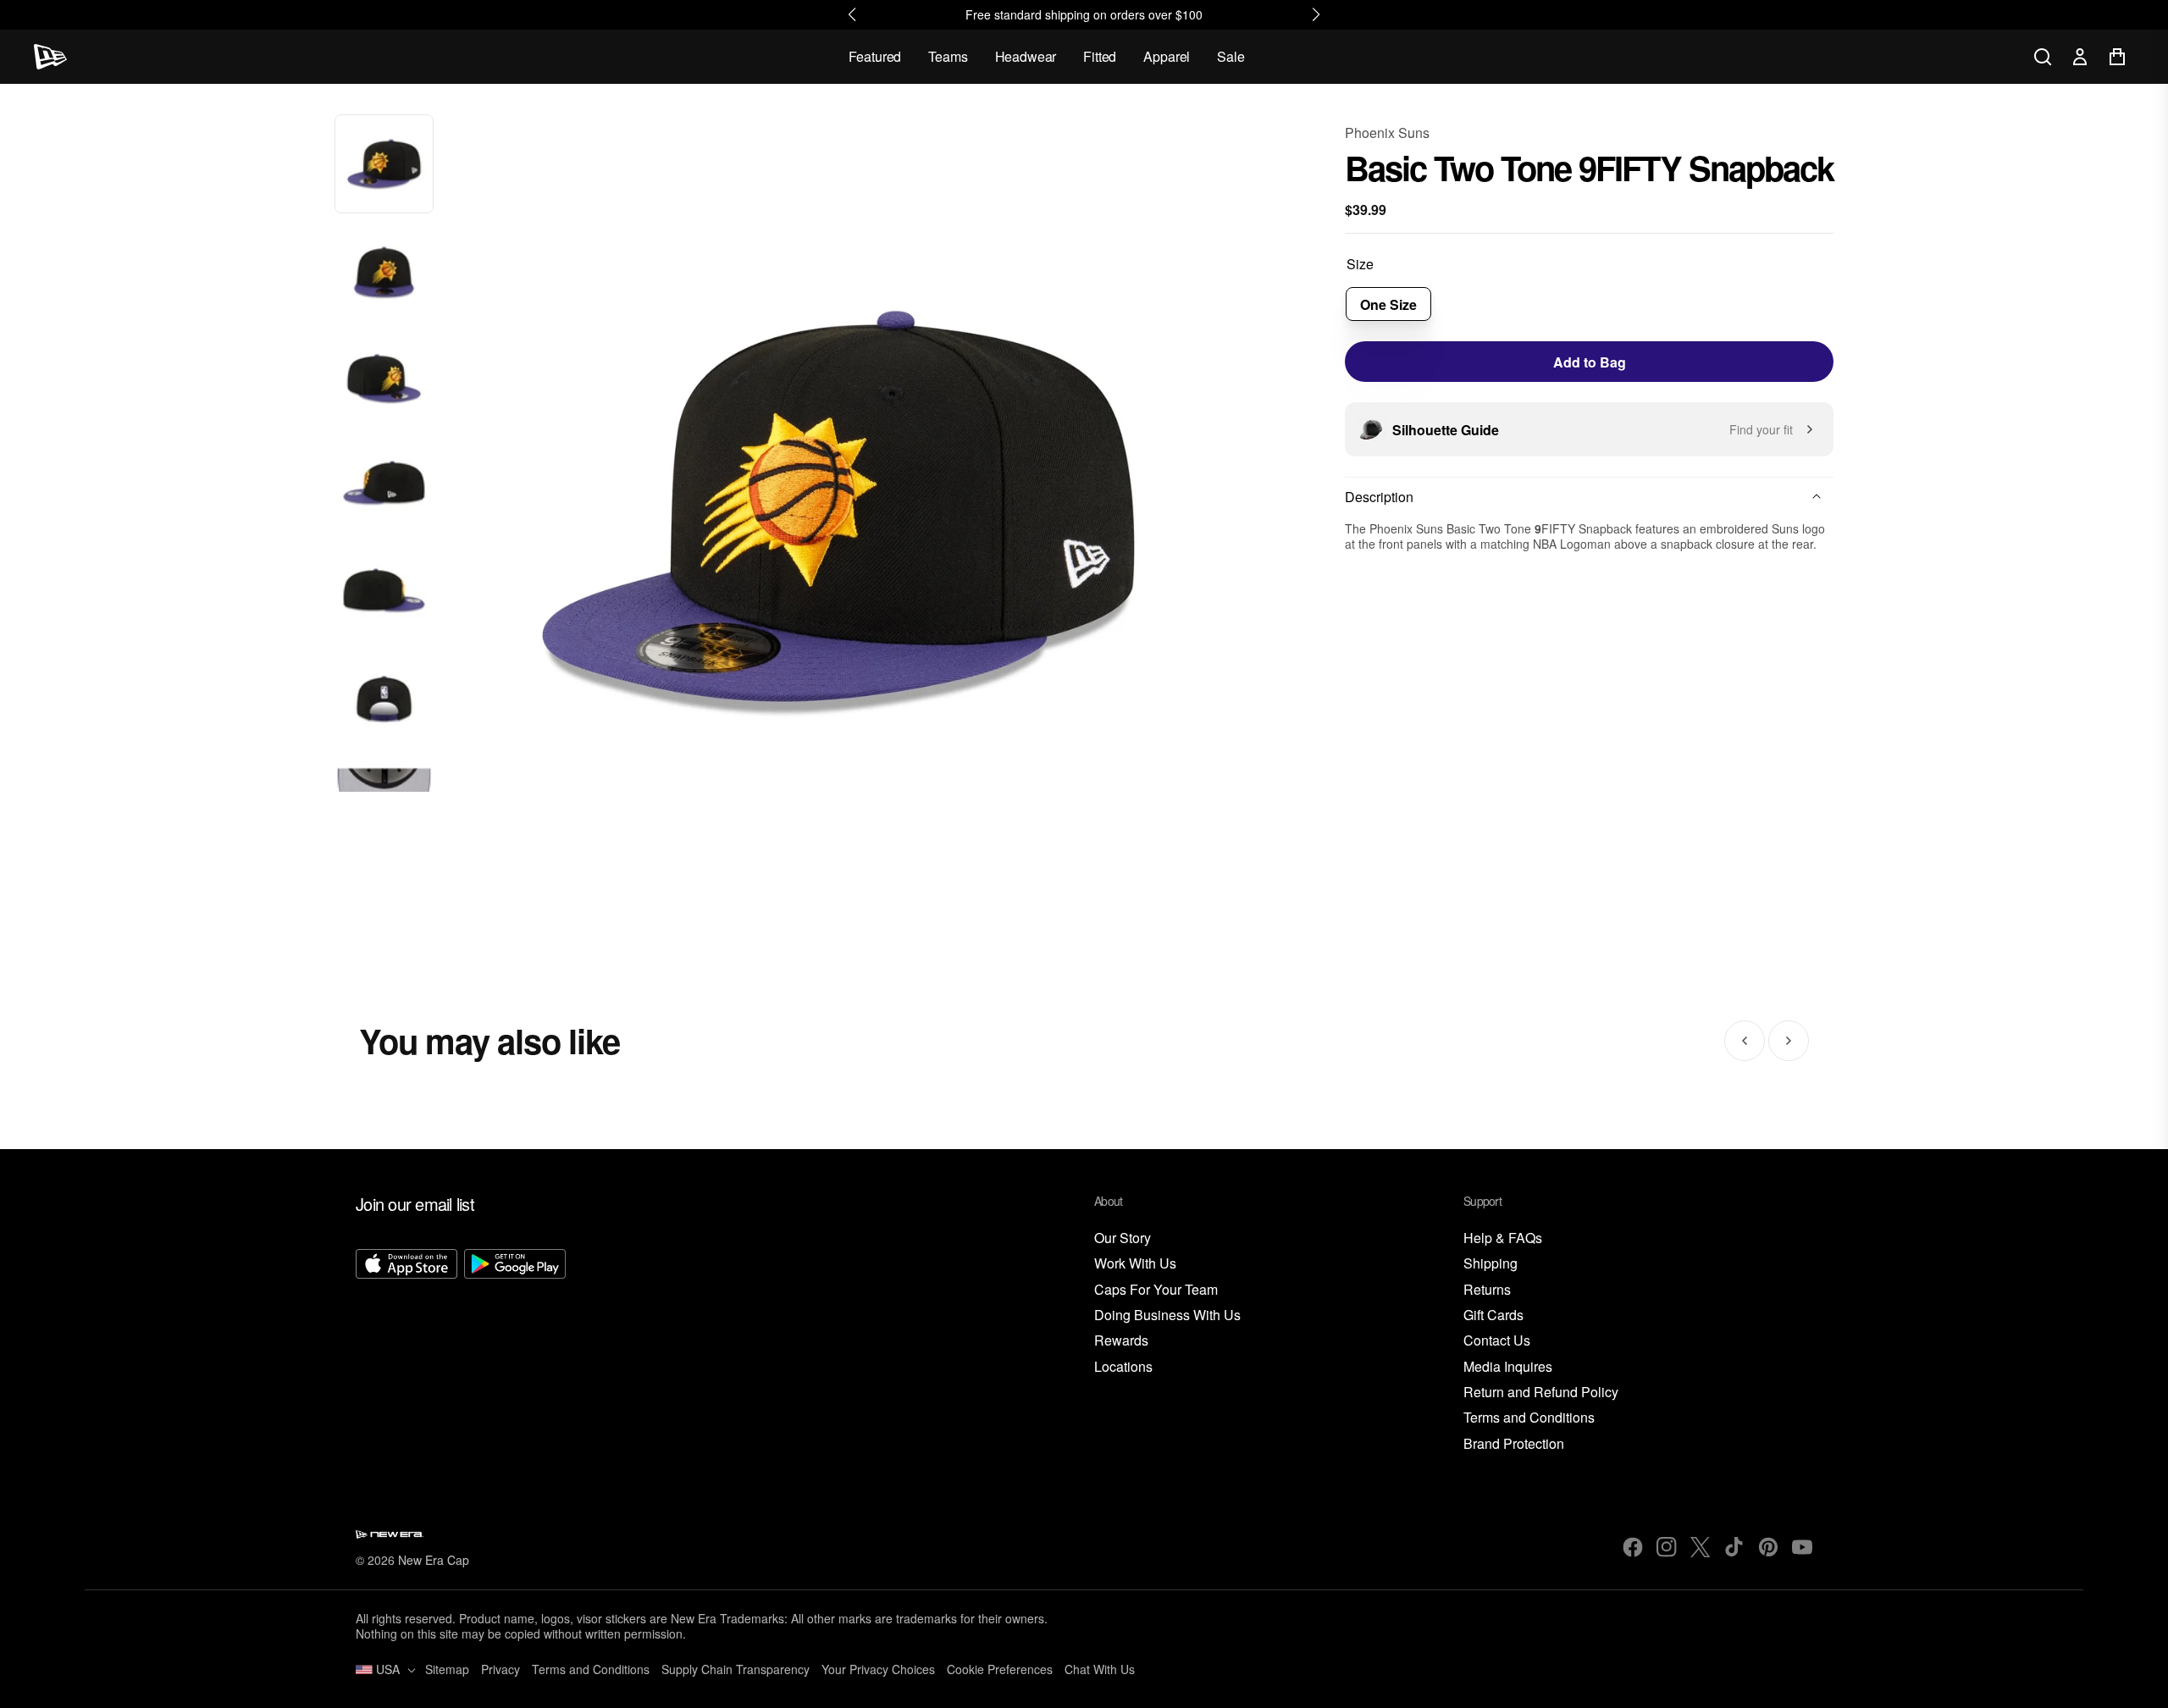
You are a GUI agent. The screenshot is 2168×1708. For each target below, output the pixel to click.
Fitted (1100, 56)
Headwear (1026, 56)
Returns (1487, 1290)
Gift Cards (1493, 1316)
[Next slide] (1789, 1041)
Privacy (501, 1669)
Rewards (1121, 1341)
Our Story (1123, 1238)
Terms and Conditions (1529, 1418)
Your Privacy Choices (878, 1669)
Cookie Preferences (1000, 1669)
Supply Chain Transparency (736, 1669)
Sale (1231, 56)
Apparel (1167, 56)
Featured (875, 56)
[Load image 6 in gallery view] (384, 701)
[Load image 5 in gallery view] (384, 593)
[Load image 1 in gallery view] (384, 164)
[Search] (2043, 57)
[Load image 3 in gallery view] (384, 379)
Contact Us (1497, 1341)
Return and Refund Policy (1541, 1393)
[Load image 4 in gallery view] (384, 486)
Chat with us (1100, 1669)
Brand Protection (1514, 1444)
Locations (1123, 1367)
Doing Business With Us (1167, 1316)
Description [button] (1379, 497)
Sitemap (447, 1669)
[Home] (50, 57)
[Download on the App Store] (406, 1351)
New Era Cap (434, 1560)
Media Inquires (1508, 1367)
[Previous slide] (1745, 1041)
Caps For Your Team (1156, 1290)
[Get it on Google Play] (515, 1351)
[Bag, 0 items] (2117, 57)
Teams (948, 56)
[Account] (2080, 57)
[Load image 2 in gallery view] (384, 271)
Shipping (1490, 1264)
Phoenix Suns (1387, 133)
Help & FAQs (1503, 1238)
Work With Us (1135, 1264)
